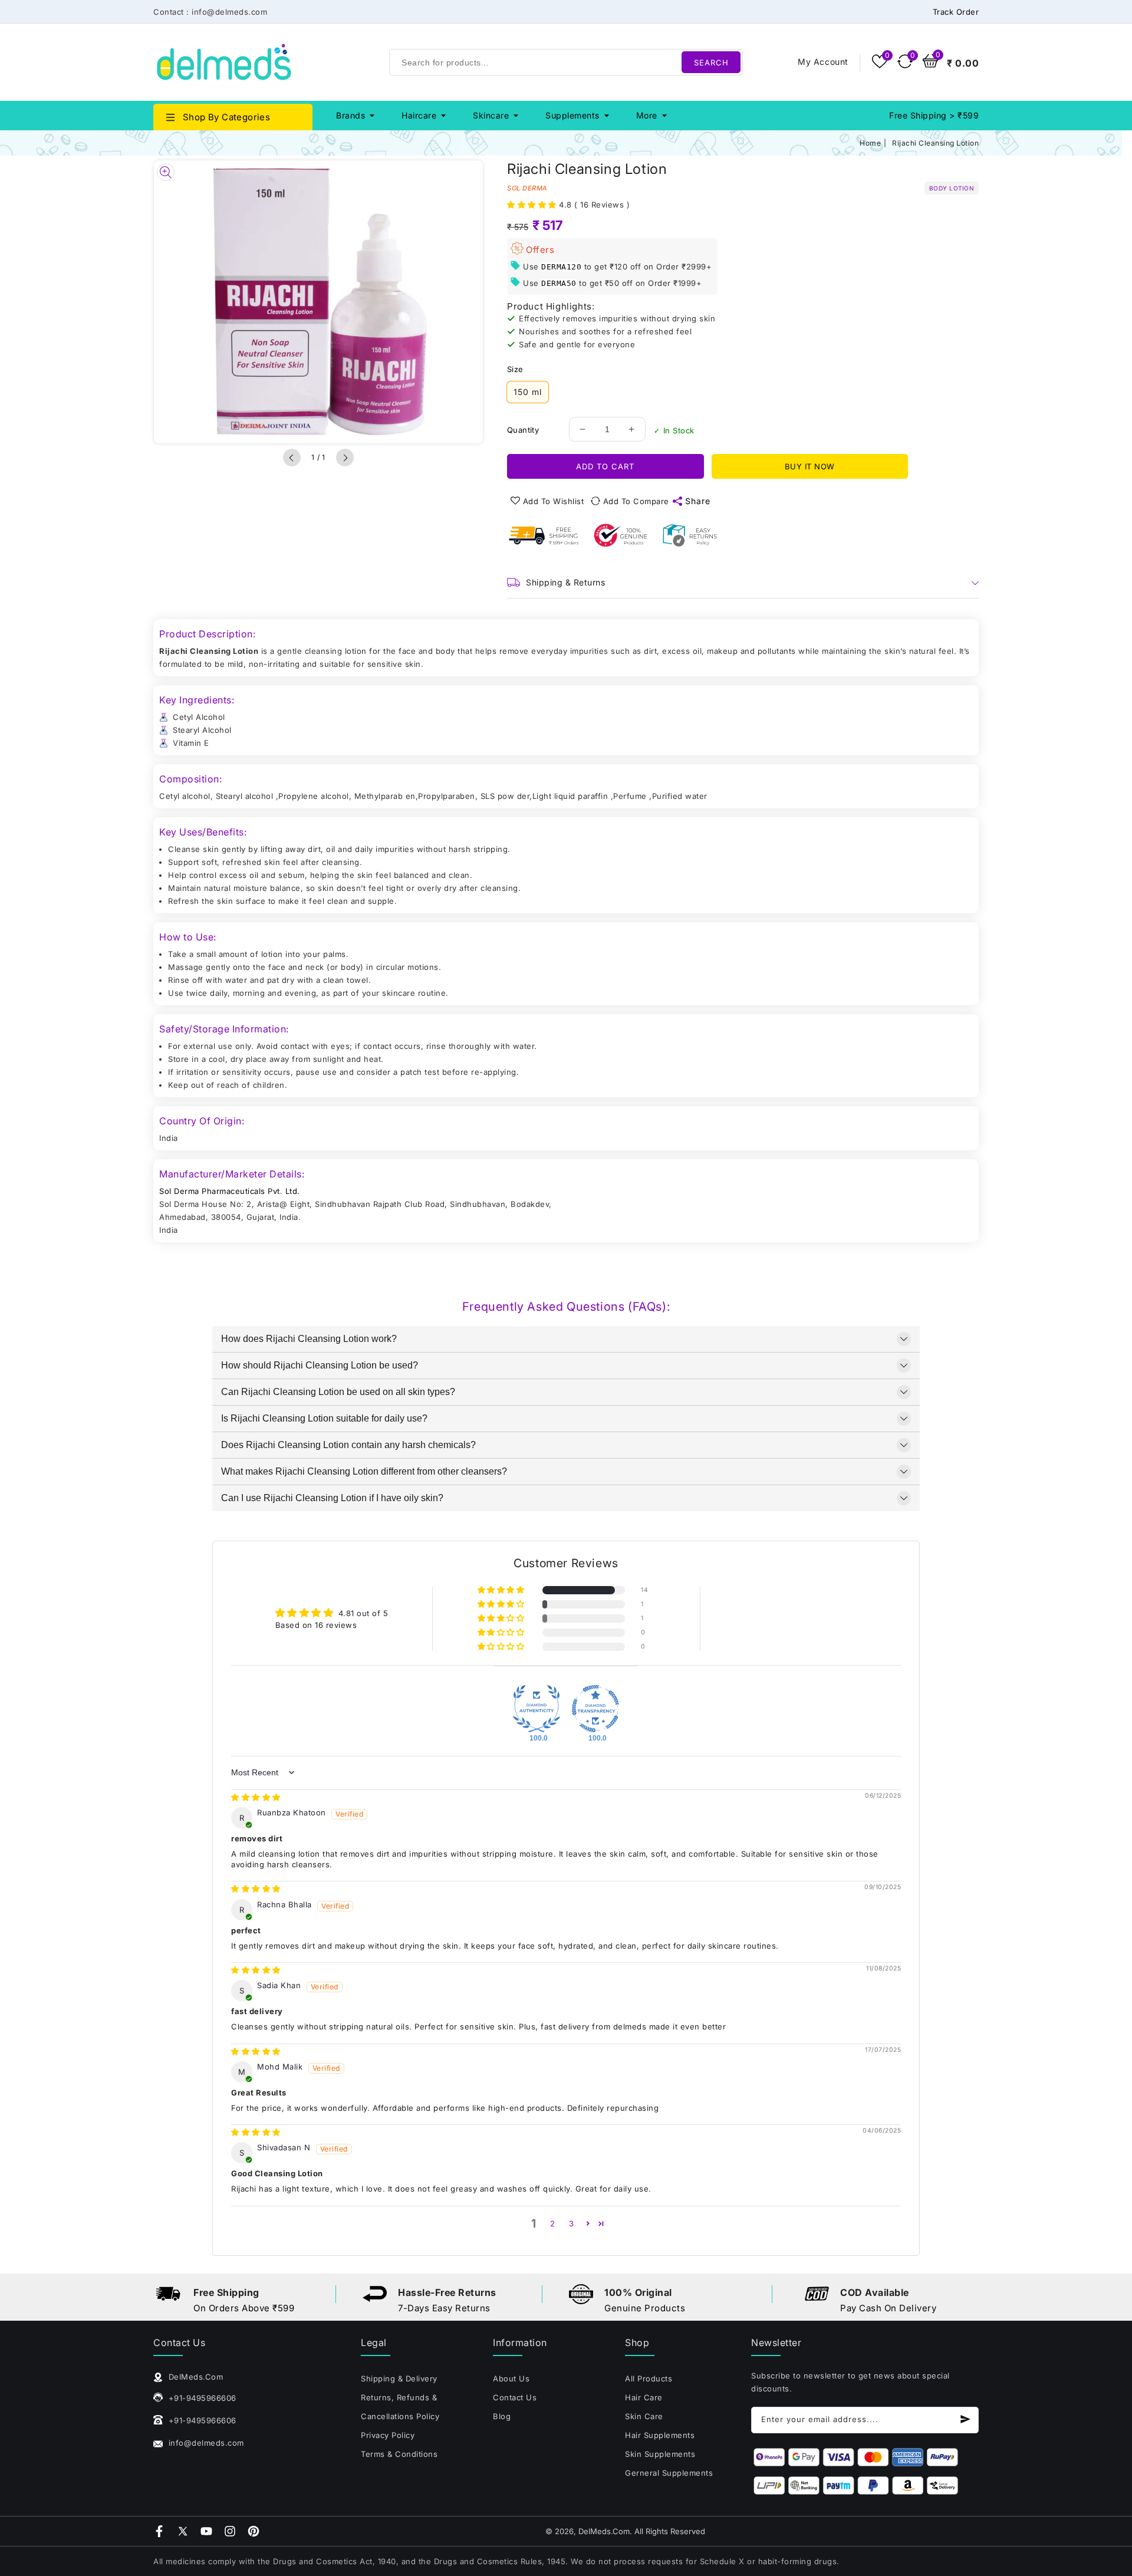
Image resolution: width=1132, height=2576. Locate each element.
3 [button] (572, 2223)
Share (698, 501)
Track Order (956, 12)
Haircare (419, 115)
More (647, 115)
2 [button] (553, 2223)
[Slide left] (292, 458)
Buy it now (810, 466)
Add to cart (605, 466)
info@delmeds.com (205, 2443)
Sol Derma (527, 188)
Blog (502, 2416)
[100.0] (537, 1709)
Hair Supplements (660, 2435)
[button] (533, 205)
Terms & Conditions (399, 2454)
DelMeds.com (604, 2531)
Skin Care (644, 2416)
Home (870, 143)
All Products (649, 2378)
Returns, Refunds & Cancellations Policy (400, 2407)
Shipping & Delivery (399, 2378)
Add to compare (636, 501)
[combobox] (566, 62)
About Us (511, 2378)
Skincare (491, 115)
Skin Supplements (660, 2454)
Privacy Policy (388, 2435)
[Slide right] (345, 458)
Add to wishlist (554, 501)
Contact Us (515, 2397)
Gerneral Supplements (669, 2473)
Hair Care (644, 2397)
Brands (351, 115)
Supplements (572, 115)
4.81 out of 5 (363, 1613)
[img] (256, 1797)
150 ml (528, 392)
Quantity (523, 430)
